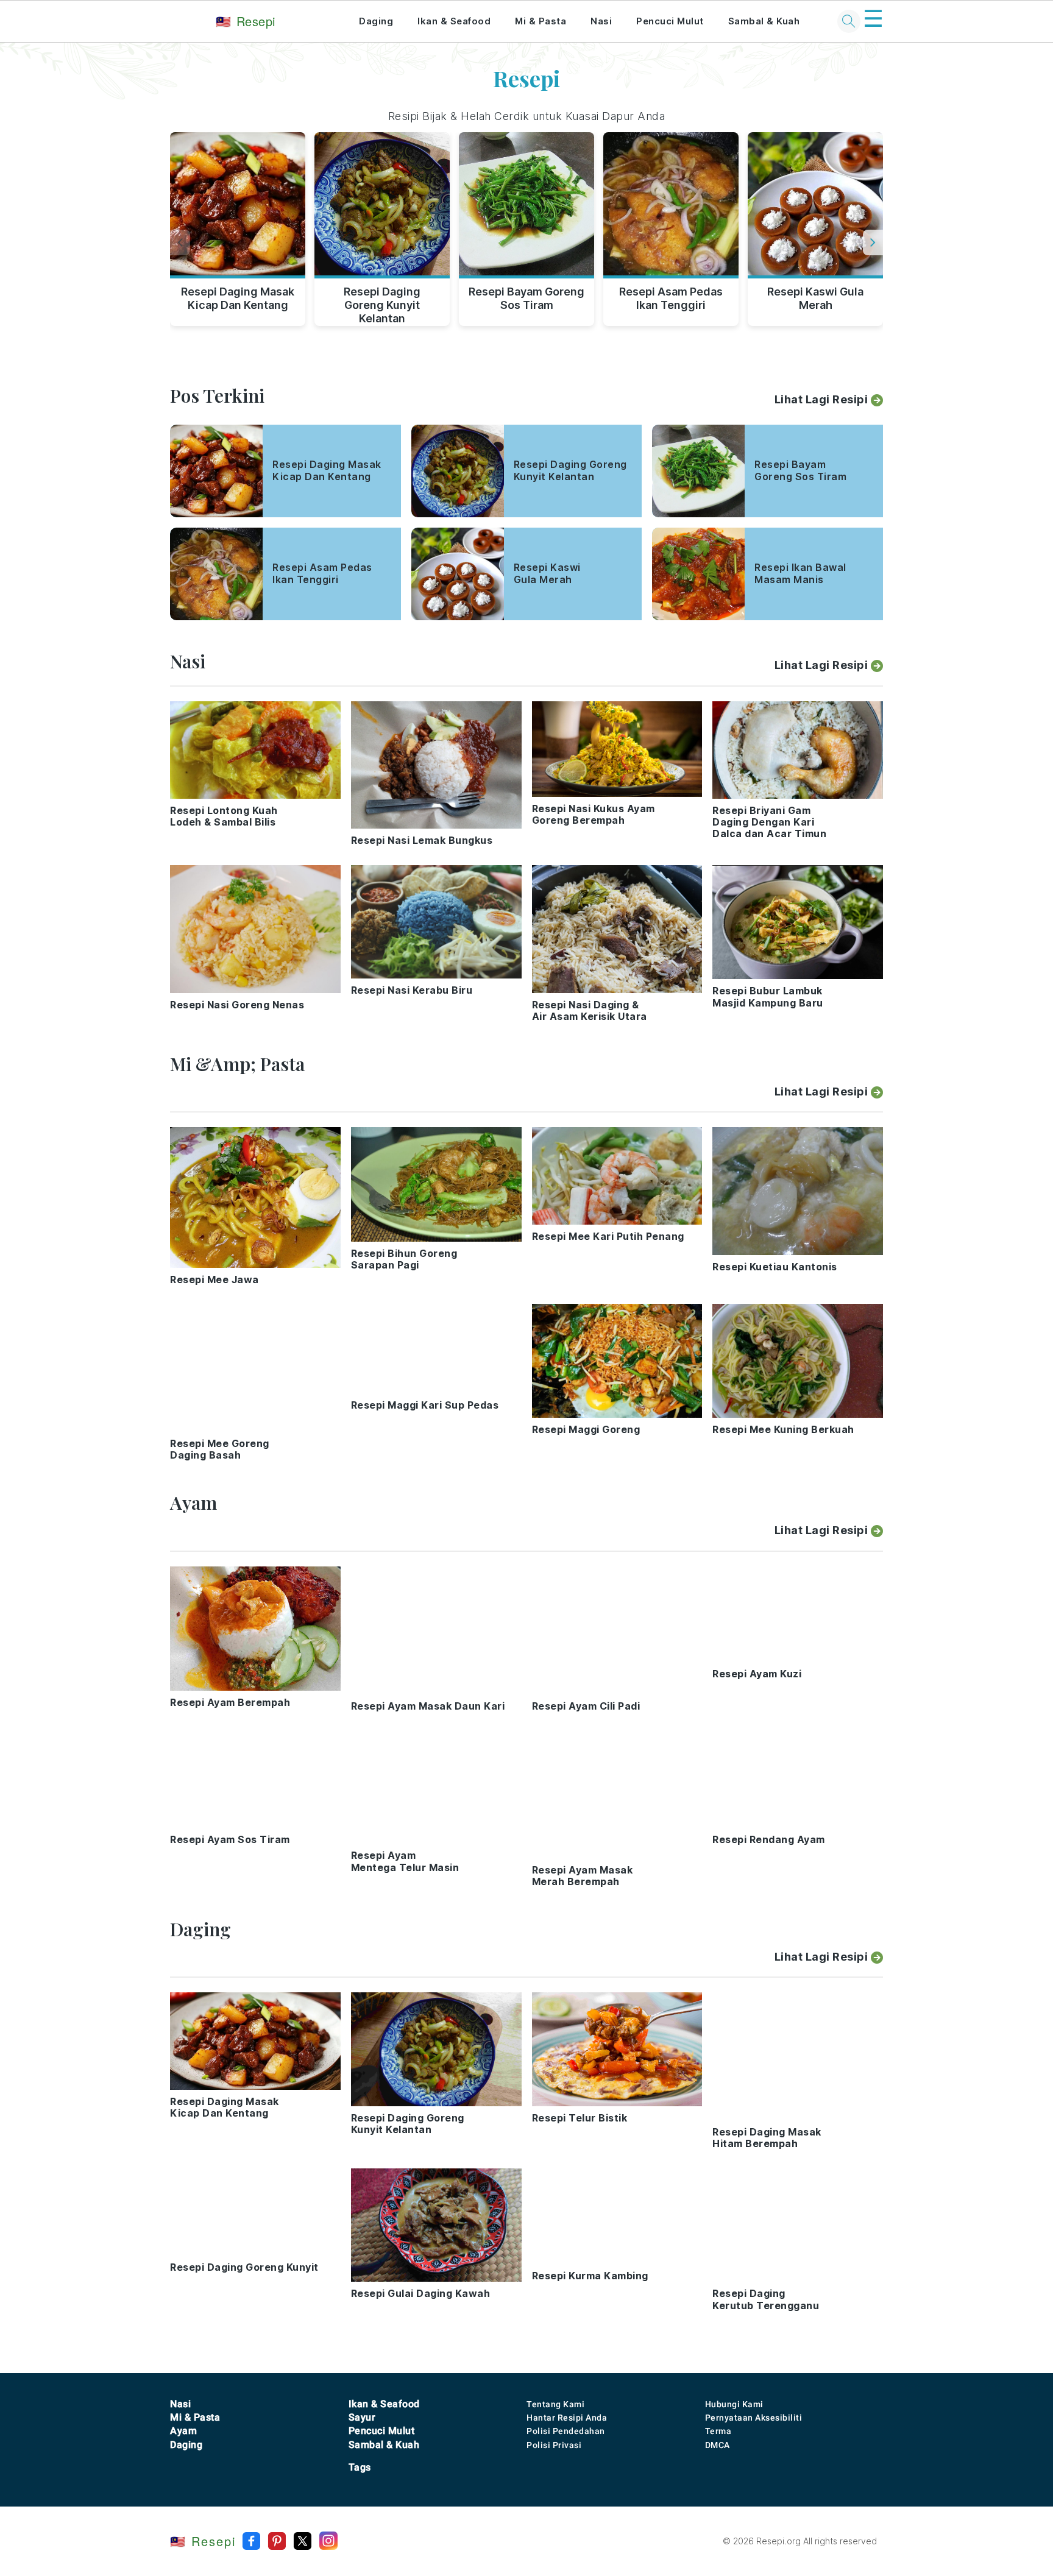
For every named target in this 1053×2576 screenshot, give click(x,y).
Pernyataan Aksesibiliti (754, 2418)
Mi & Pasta (541, 21)
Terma (718, 2431)
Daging (376, 21)
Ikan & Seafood (454, 21)
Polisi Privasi (554, 2445)
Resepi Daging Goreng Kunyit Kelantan (382, 303)
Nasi (601, 21)
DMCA (718, 2445)
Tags (360, 2467)
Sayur (362, 2417)
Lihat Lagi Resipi (821, 399)
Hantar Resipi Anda (567, 2418)
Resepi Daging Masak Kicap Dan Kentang (238, 298)
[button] (873, 242)
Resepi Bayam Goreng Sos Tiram (526, 298)
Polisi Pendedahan (566, 2431)
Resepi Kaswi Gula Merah (815, 298)
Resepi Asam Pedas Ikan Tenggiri (671, 298)
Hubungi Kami (734, 2404)
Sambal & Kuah (764, 21)
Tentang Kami (555, 2404)
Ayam (183, 2431)
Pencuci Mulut (670, 21)
